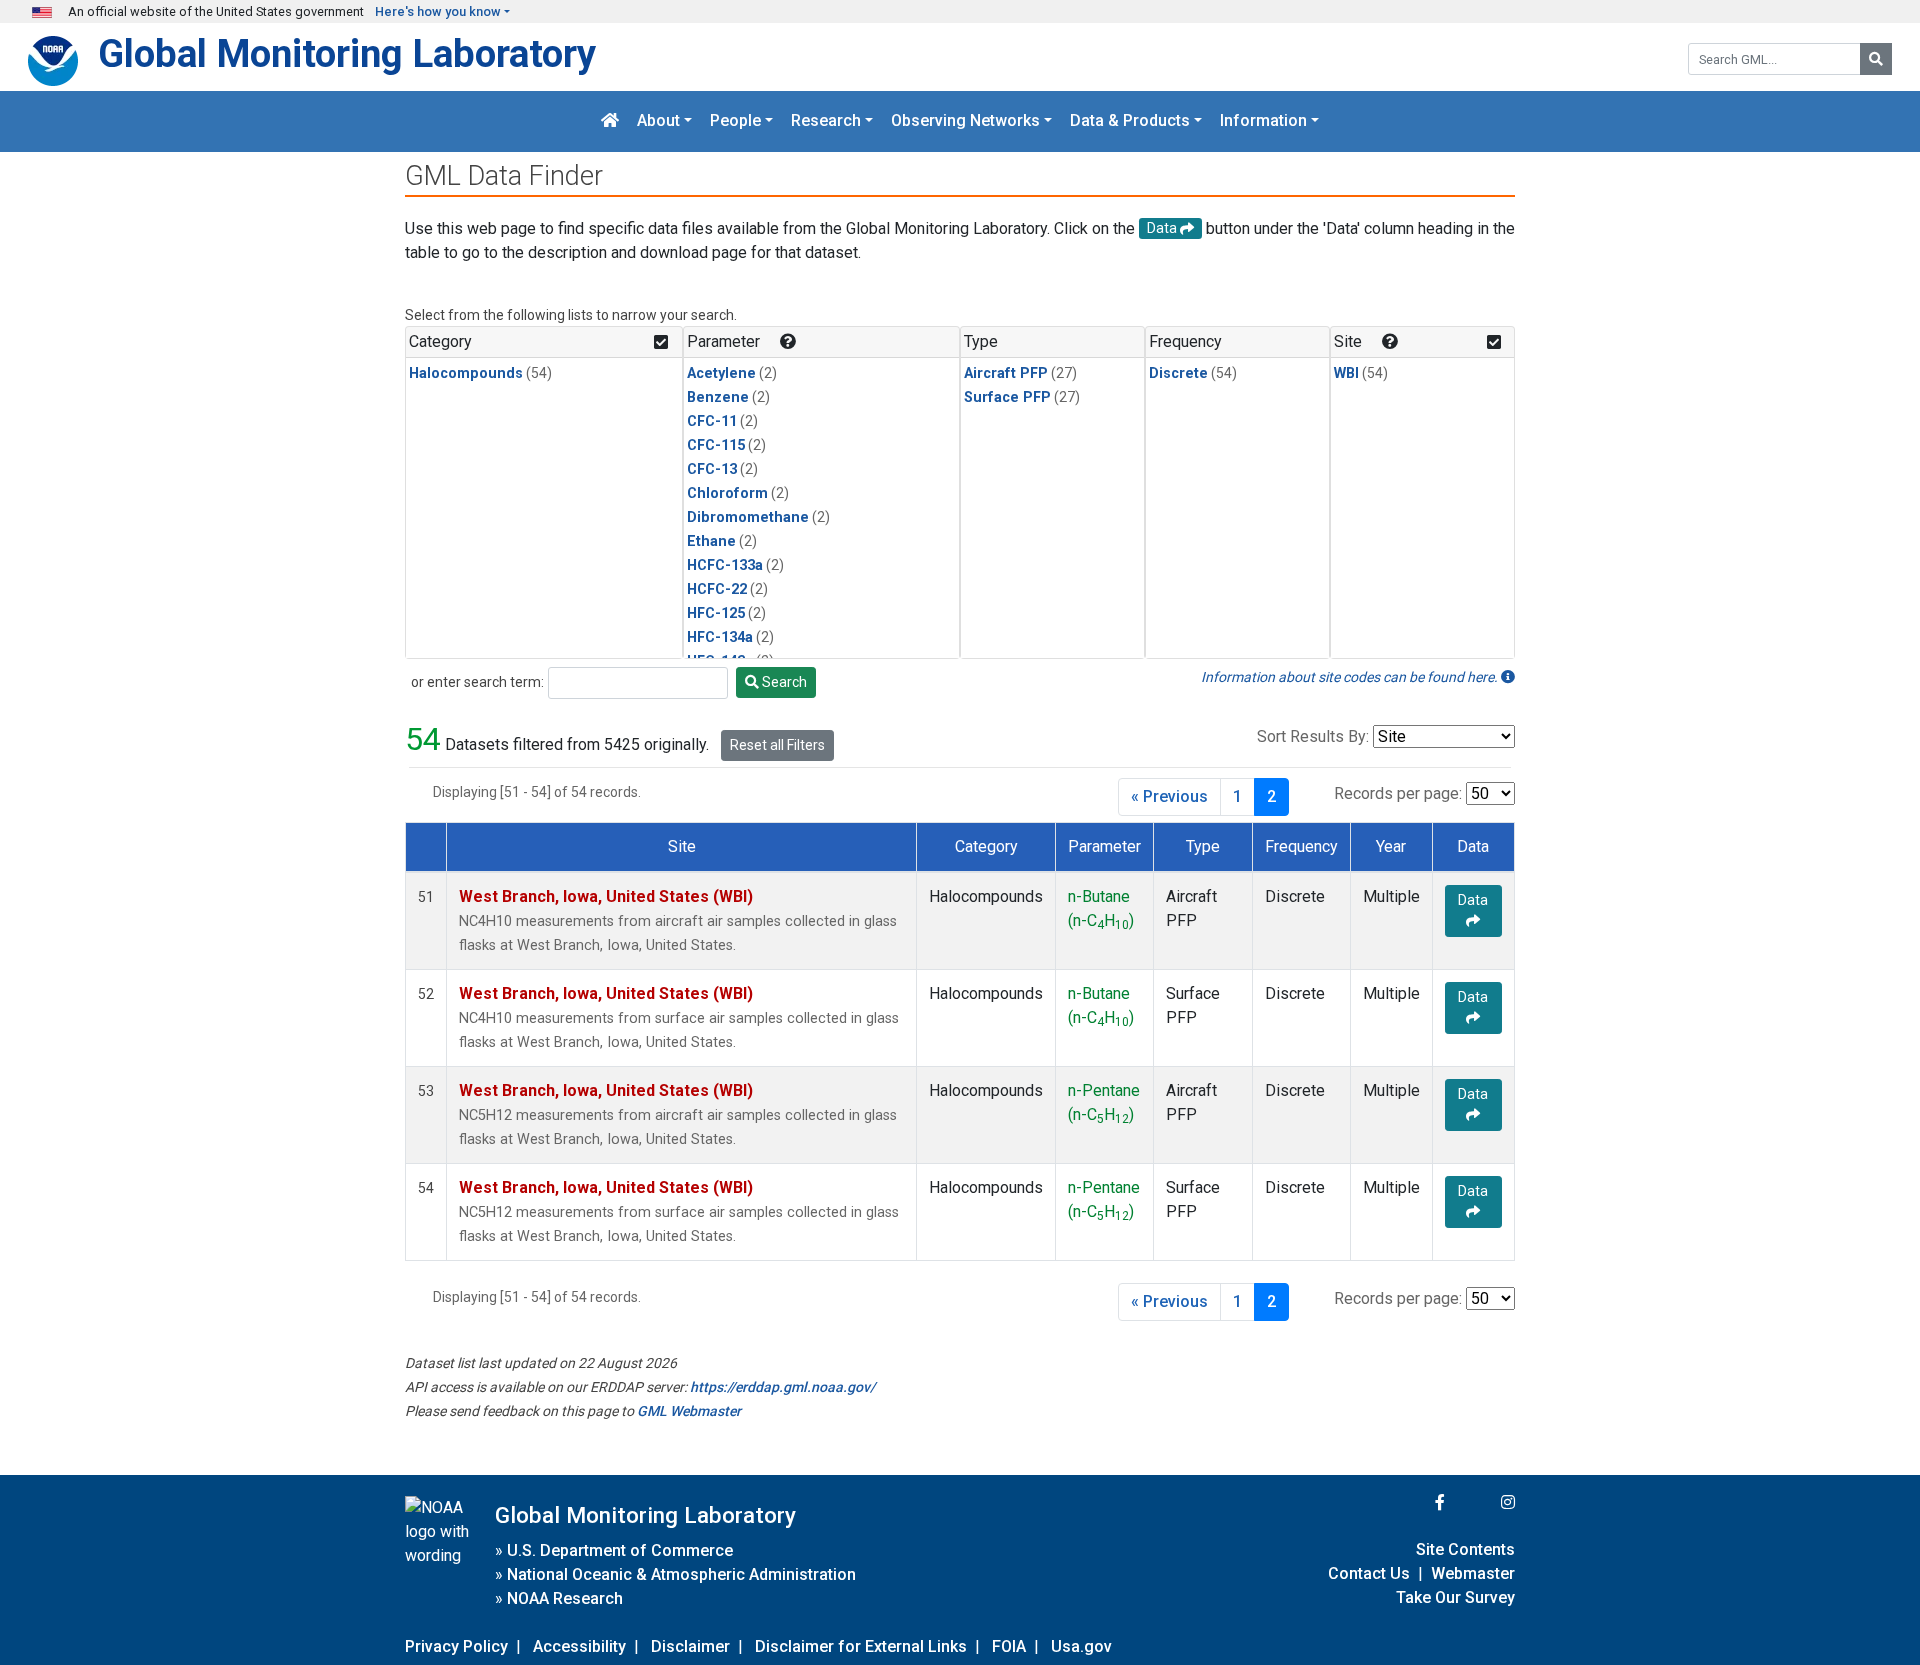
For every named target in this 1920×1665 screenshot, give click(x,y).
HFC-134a (720, 637)
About (658, 121)
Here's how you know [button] (438, 11)
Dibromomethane (748, 517)
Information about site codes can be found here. (1351, 677)
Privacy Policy (456, 1646)
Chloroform (727, 493)
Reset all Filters (777, 745)
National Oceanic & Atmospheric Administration (681, 1574)
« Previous (1169, 796)
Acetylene (721, 373)
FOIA (1009, 1646)
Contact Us (1369, 1573)
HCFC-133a (725, 565)
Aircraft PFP (1006, 373)
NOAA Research (565, 1598)
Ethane (711, 541)
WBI (1346, 373)
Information (1263, 121)
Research (826, 121)
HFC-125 (716, 613)
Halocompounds (466, 373)
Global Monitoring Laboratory (347, 53)
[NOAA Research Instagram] (1482, 1502)
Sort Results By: (1313, 736)
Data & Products (1130, 121)
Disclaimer (690, 1646)
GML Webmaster (689, 1411)
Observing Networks (965, 121)
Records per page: (1398, 793)
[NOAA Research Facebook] (1413, 1502)
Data (1473, 900)
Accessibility (579, 1646)
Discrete (1178, 373)
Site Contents (1465, 1549)
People (735, 121)
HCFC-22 (717, 589)
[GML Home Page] (610, 121)
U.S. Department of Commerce (620, 1550)
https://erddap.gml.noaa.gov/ (782, 1387)
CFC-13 (712, 469)
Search (783, 682)
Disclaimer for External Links (861, 1646)
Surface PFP (1007, 397)
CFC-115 (716, 445)
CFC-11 (712, 421)
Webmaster (1473, 1573)
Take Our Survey (1455, 1597)
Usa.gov (1081, 1646)
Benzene (718, 397)
